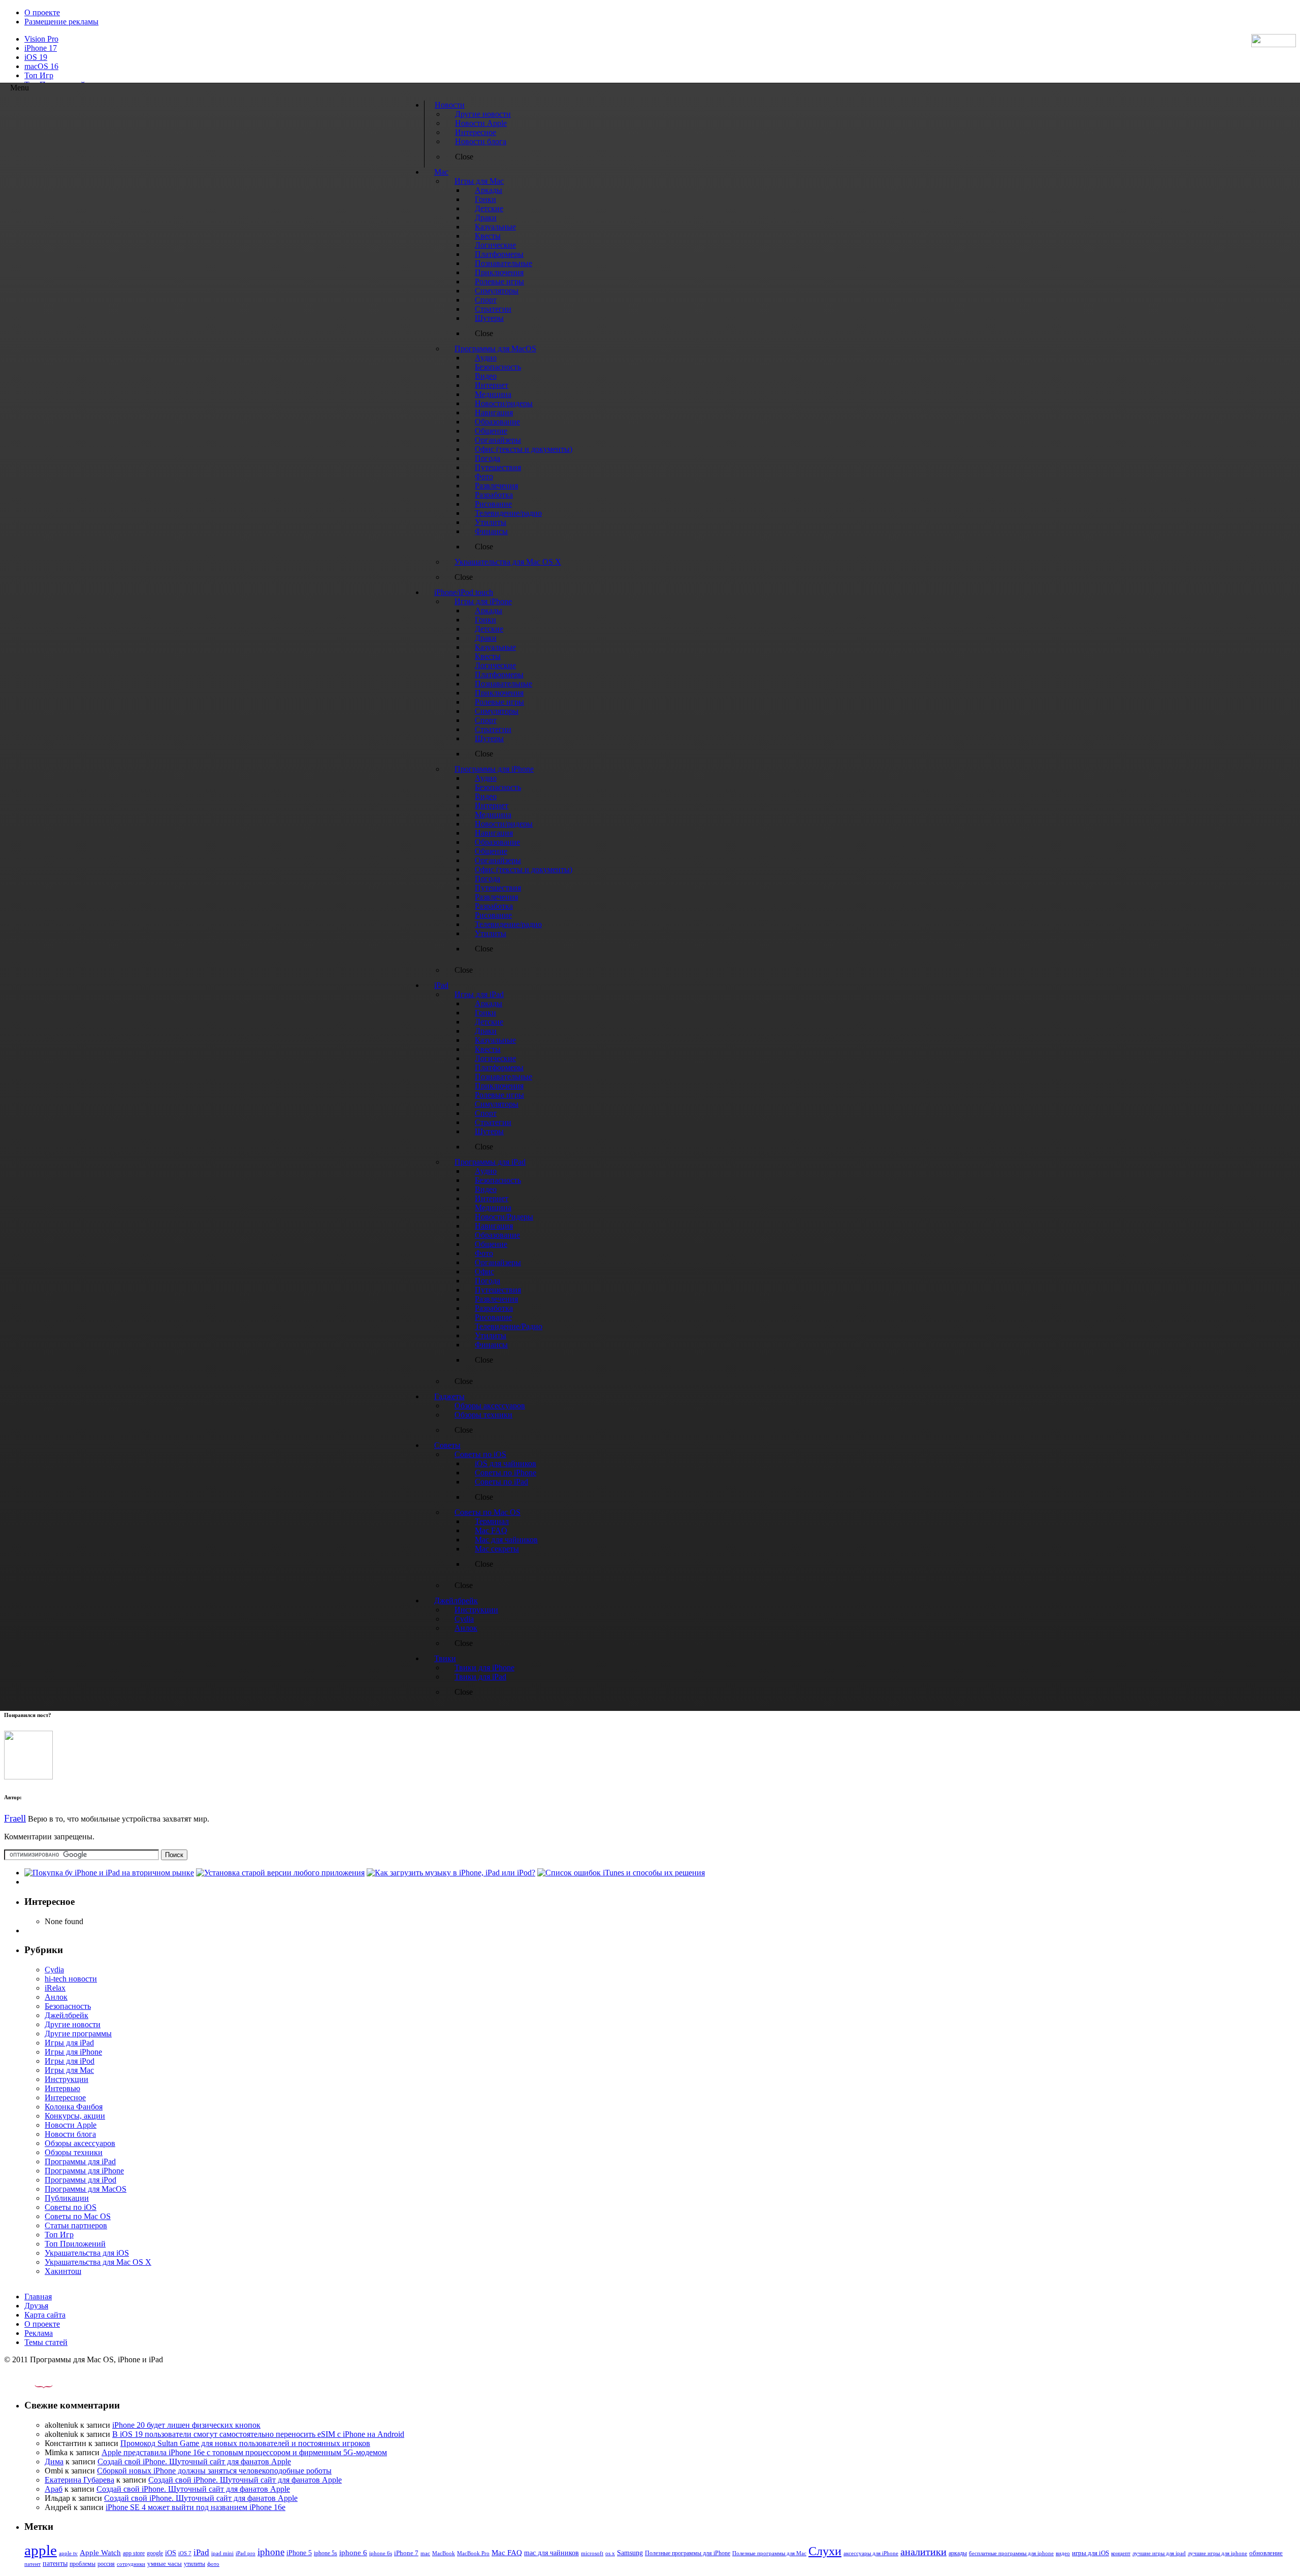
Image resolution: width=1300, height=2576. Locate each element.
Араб (54, 2489)
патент (32, 2564)
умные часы (165, 2564)
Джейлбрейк (67, 2015)
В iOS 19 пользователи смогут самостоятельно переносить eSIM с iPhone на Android (258, 2434)
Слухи (825, 2551)
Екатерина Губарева (79, 2480)
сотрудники (131, 2564)
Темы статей (46, 2342)
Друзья (36, 2306)
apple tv (68, 2553)
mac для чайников (551, 2553)
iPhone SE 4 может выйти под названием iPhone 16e (196, 2507)
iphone (271, 2552)
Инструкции (67, 2079)
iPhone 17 (41, 48)
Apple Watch (100, 2552)
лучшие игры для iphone (1217, 2553)
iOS (171, 2553)
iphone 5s (326, 2553)
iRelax (55, 1988)
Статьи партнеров (76, 2225)
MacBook (444, 2553)
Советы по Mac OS (78, 2216)
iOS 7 (185, 2553)
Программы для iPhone (84, 2171)
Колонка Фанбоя (74, 2107)
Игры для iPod (70, 2061)
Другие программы (78, 2034)
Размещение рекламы (61, 22)
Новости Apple (71, 2125)
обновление (1266, 2553)
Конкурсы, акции (75, 2116)
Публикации (67, 2198)
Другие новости (73, 2024)
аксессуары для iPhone (871, 2553)
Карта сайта (45, 2315)
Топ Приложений (75, 2244)
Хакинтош (63, 2271)
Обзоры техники (74, 2152)
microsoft (592, 2553)
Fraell (15, 1818)
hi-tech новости (71, 1979)
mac (425, 2553)
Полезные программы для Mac (769, 2553)
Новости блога (70, 2134)
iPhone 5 (299, 2553)
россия (106, 2564)
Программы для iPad (80, 2161)
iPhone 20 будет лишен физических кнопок (186, 2425)
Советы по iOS (71, 2207)
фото (213, 2564)
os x (610, 2553)
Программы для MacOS (86, 2189)
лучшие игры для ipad (1159, 2553)
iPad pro (246, 2553)
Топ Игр (39, 75)
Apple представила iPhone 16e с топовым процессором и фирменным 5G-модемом (244, 2452)
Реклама (39, 2333)
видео (1063, 2553)
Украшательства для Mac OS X (98, 2262)
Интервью (62, 2088)
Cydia (54, 1970)
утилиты (194, 2564)
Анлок (56, 1997)
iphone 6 (353, 2552)
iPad (201, 2552)
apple (41, 2550)
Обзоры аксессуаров (80, 2143)
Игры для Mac (69, 2070)
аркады (958, 2553)
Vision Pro (41, 39)
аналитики (923, 2552)
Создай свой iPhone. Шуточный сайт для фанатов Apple (194, 2462)
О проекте (42, 12)
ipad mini (222, 2553)
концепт (1121, 2553)
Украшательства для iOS (87, 2253)
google (155, 2553)
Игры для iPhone (73, 2052)
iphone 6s (381, 2553)
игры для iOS (1091, 2553)
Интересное (65, 2098)
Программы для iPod (80, 2180)
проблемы (83, 2564)
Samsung (630, 2553)
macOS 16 (41, 66)
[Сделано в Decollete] (35, 2385)
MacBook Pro (473, 2553)
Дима (54, 2462)
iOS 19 (36, 57)
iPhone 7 (406, 2553)
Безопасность (68, 2006)
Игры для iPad (69, 2043)
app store (134, 2553)
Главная (38, 2297)
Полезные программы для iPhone (688, 2553)
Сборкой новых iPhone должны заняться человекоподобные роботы (214, 2471)
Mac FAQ (507, 2552)
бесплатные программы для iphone (1011, 2553)
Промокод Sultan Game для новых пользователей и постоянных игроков (245, 2443)
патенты (55, 2564)
